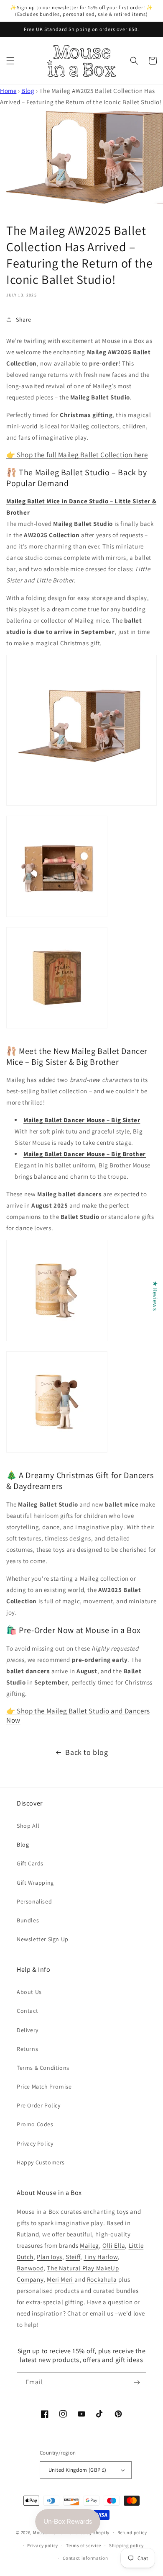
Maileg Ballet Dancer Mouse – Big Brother (85, 1154)
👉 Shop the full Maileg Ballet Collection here (77, 455)
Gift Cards (30, 1863)
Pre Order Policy (39, 2105)
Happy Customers (41, 2162)
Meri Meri (61, 2279)
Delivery (28, 2030)
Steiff (73, 2257)
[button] (10, 61)
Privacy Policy (35, 2143)
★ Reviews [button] (155, 1296)
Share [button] (24, 319)
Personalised (34, 1901)
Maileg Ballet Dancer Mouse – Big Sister (82, 1120)
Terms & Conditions (43, 2068)
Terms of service (84, 2545)
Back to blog (87, 1752)
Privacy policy (43, 2545)
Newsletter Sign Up (43, 1939)
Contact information (85, 2558)
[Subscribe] (137, 2382)
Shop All (28, 1826)
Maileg (89, 2245)
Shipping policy (126, 2545)
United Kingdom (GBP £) (78, 2470)
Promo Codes (35, 2124)
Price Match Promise (44, 2087)
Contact (27, 2011)
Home (8, 91)
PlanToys (50, 2257)
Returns (27, 2049)
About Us (29, 1992)
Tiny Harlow (101, 2257)
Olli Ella (114, 2245)
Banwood (30, 2268)
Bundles (28, 1920)
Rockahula (102, 2279)
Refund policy (132, 2532)
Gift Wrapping (35, 1883)
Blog (28, 91)
